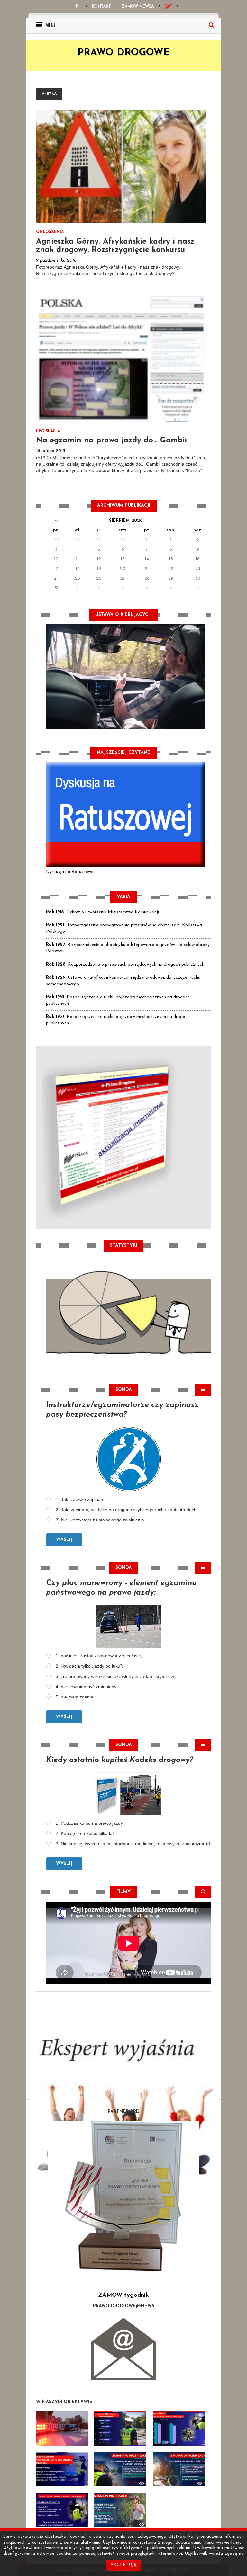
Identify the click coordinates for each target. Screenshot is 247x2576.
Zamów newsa (138, 7)
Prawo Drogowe (124, 53)
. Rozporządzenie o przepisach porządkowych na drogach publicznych (125, 964)
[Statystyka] (129, 1311)
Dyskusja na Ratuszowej (70, 872)
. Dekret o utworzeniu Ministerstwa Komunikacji (102, 912)
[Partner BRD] (124, 2196)
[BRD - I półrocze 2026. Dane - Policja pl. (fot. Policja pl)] (62, 2428)
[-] (120, 2428)
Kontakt (101, 7)
